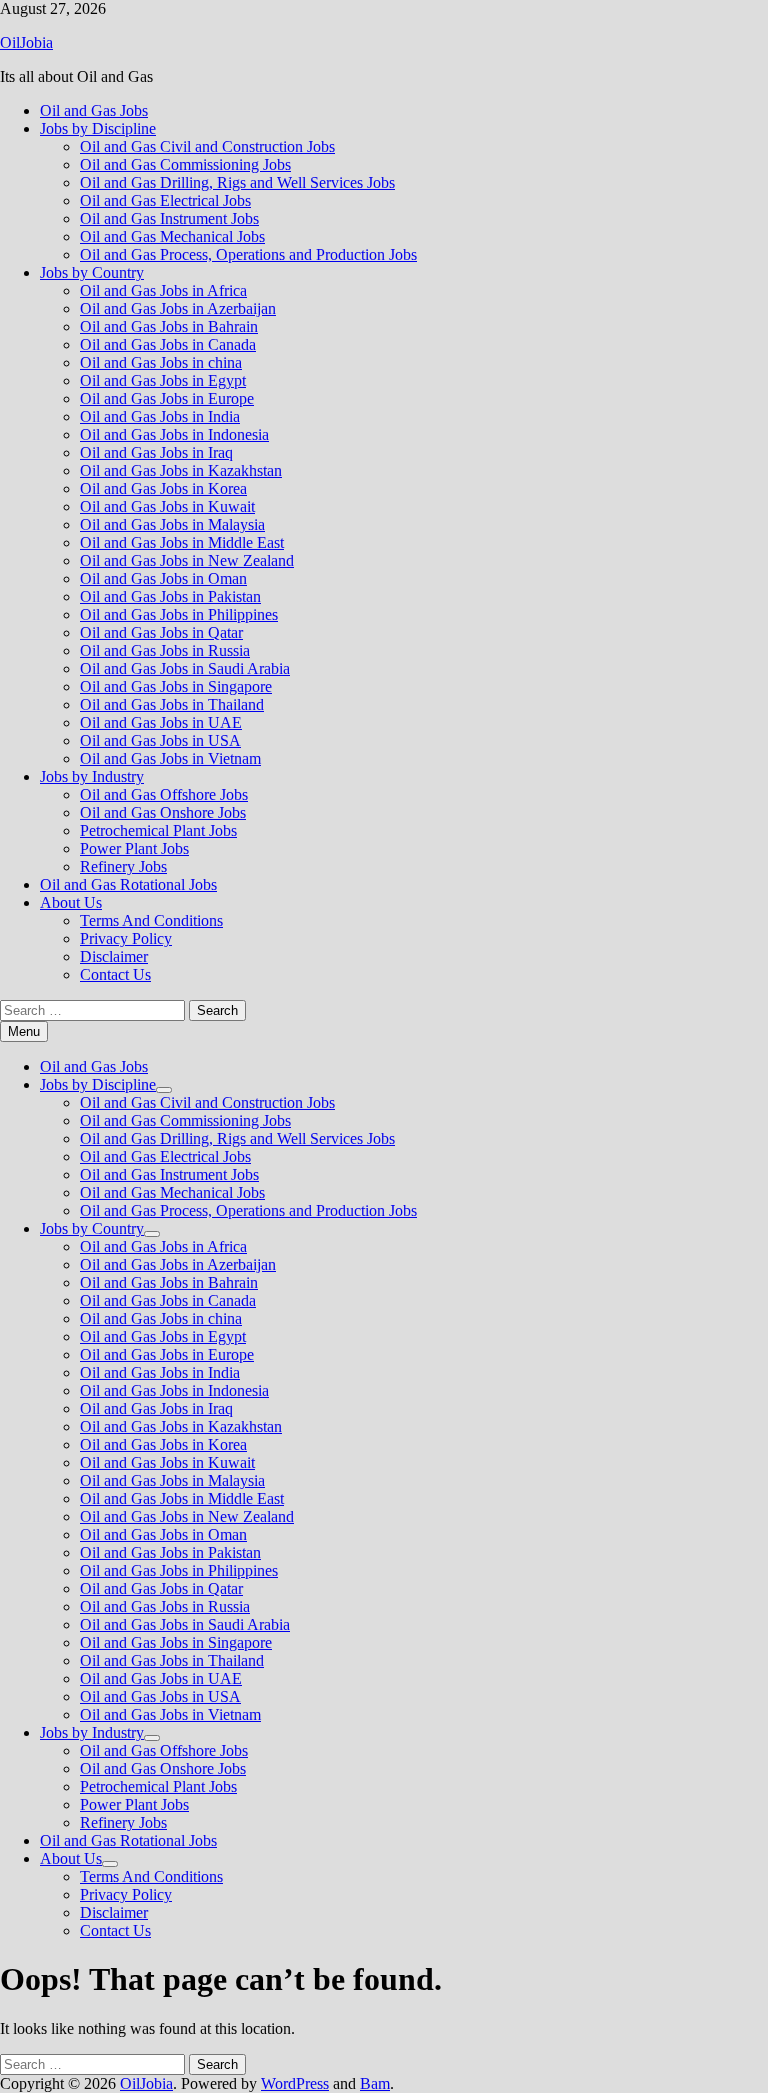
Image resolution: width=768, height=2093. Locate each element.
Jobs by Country (92, 272)
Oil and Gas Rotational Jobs (128, 884)
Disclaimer (114, 956)
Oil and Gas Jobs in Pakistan (170, 596)
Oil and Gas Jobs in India (160, 416)
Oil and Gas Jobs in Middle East (182, 542)
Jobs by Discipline (98, 128)
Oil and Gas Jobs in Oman (163, 578)
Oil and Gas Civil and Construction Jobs (207, 146)
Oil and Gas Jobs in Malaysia (172, 524)
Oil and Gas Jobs (94, 110)
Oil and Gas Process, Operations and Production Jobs (248, 254)
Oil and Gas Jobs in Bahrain (169, 326)
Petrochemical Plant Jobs (158, 830)
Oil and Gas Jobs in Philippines (179, 614)
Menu (24, 1031)
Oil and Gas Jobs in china (161, 362)
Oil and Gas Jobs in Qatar (161, 632)
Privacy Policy (126, 938)
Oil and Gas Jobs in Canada (168, 344)
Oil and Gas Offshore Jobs (164, 794)
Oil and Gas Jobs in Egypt (163, 380)
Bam (375, 2083)
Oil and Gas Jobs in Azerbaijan (178, 308)
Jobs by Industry (92, 776)
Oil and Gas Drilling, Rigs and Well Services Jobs (237, 182)
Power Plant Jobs (134, 848)
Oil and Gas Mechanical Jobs (172, 236)
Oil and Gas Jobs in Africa (163, 290)
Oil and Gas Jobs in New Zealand (187, 560)
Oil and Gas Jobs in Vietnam (170, 758)
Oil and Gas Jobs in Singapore (176, 686)
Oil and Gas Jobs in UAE (161, 722)
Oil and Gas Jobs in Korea (163, 488)
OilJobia (26, 42)
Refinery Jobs (123, 866)
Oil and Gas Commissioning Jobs (185, 164)
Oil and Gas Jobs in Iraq (156, 452)
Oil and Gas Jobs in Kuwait (167, 506)
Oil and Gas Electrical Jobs (165, 200)
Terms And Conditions (151, 920)
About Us (71, 902)
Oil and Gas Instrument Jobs (169, 218)
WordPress (295, 2083)
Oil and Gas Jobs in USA (160, 740)
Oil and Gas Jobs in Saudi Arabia (185, 668)
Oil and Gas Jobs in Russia (165, 650)
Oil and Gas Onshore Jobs (163, 812)
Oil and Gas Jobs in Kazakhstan (181, 470)
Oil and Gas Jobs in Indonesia (174, 434)
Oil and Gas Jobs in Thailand (172, 704)
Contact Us (115, 974)
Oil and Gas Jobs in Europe (167, 398)
